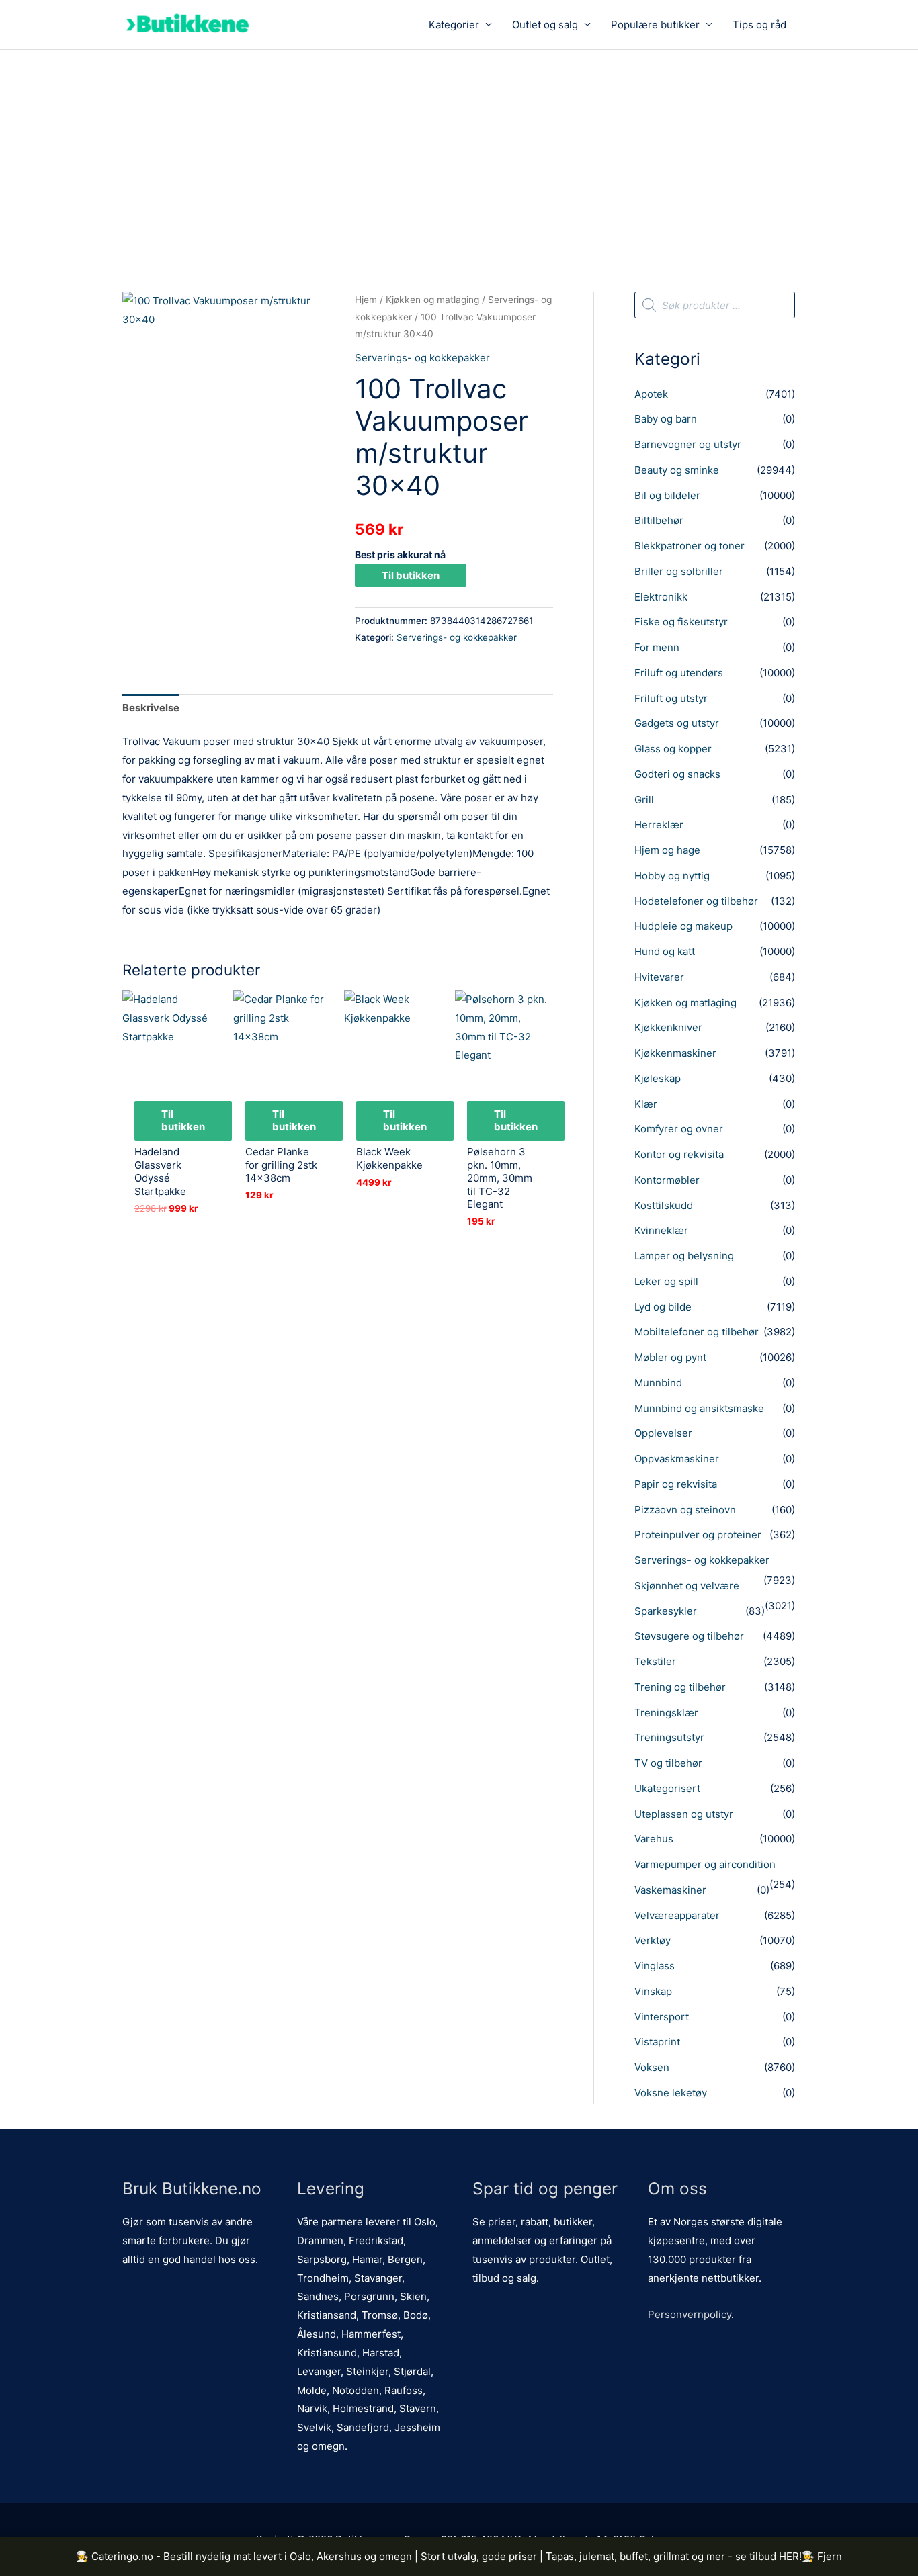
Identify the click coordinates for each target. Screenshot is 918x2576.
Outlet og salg (545, 25)
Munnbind (658, 1383)
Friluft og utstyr (671, 698)
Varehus (654, 1839)
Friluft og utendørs (679, 673)
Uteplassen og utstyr (684, 1814)
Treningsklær (666, 1713)
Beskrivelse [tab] (151, 708)
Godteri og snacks (677, 774)
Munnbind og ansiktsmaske (699, 1408)
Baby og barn (666, 419)
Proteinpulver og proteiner (698, 1535)
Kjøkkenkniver (668, 1027)
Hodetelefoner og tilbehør (696, 901)
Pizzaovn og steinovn (685, 1510)
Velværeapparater (677, 1915)
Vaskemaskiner (670, 1890)
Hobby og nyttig (672, 876)
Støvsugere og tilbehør (689, 1636)
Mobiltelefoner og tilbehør (697, 1332)
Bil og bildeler (667, 495)
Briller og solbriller (679, 571)
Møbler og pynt (670, 1357)
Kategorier (454, 25)
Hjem (366, 300)
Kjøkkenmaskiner (675, 1053)
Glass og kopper (673, 749)
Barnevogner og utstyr (688, 444)
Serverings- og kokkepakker (422, 358)
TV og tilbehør (668, 1763)
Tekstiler (655, 1661)
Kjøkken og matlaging (432, 300)
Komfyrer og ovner (679, 1129)
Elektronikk (661, 597)
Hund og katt (665, 951)
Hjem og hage (667, 850)
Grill (644, 800)
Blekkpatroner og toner (690, 546)
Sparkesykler (666, 1611)
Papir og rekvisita (676, 1484)
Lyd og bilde (663, 1307)
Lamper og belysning (684, 1256)
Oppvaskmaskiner (677, 1459)
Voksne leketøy (671, 2093)
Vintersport (662, 2017)
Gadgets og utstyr (677, 723)
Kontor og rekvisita (679, 1154)
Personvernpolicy (690, 2314)
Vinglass (655, 1966)
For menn (657, 647)
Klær (646, 1104)
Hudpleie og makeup (683, 926)
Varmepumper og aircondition (705, 1864)
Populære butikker (655, 25)
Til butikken (411, 575)
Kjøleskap (658, 1078)
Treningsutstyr (669, 1737)
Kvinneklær (661, 1230)
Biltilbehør (659, 520)
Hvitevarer (659, 977)
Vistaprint (657, 2042)
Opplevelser (663, 1433)
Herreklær (659, 825)
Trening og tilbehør (680, 1687)
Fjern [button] (830, 2556)
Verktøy (653, 1940)
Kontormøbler (667, 1180)
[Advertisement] (459, 150)
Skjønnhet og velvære (687, 1586)
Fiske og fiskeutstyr (681, 622)
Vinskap (653, 1991)
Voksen (652, 2067)
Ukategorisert (667, 1788)
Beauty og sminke (677, 470)
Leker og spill (666, 1281)
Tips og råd (759, 25)
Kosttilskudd (664, 1205)
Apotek (651, 394)
